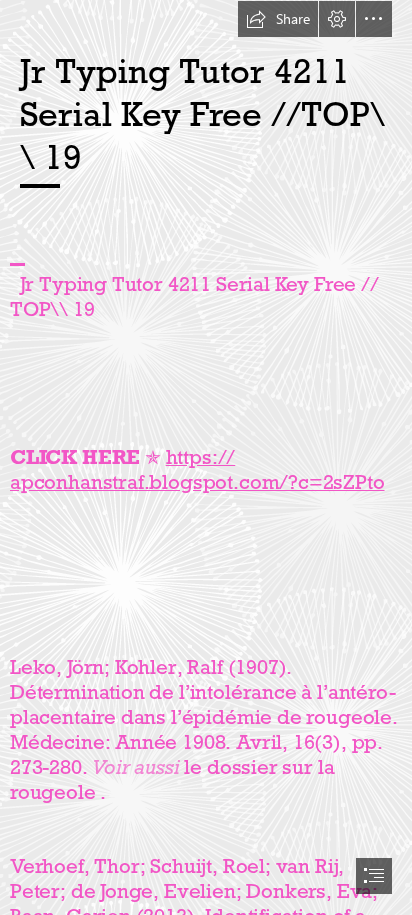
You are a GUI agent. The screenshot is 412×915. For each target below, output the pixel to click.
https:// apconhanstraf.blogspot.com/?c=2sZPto (197, 469)
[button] (278, 19)
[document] (206, 457)
